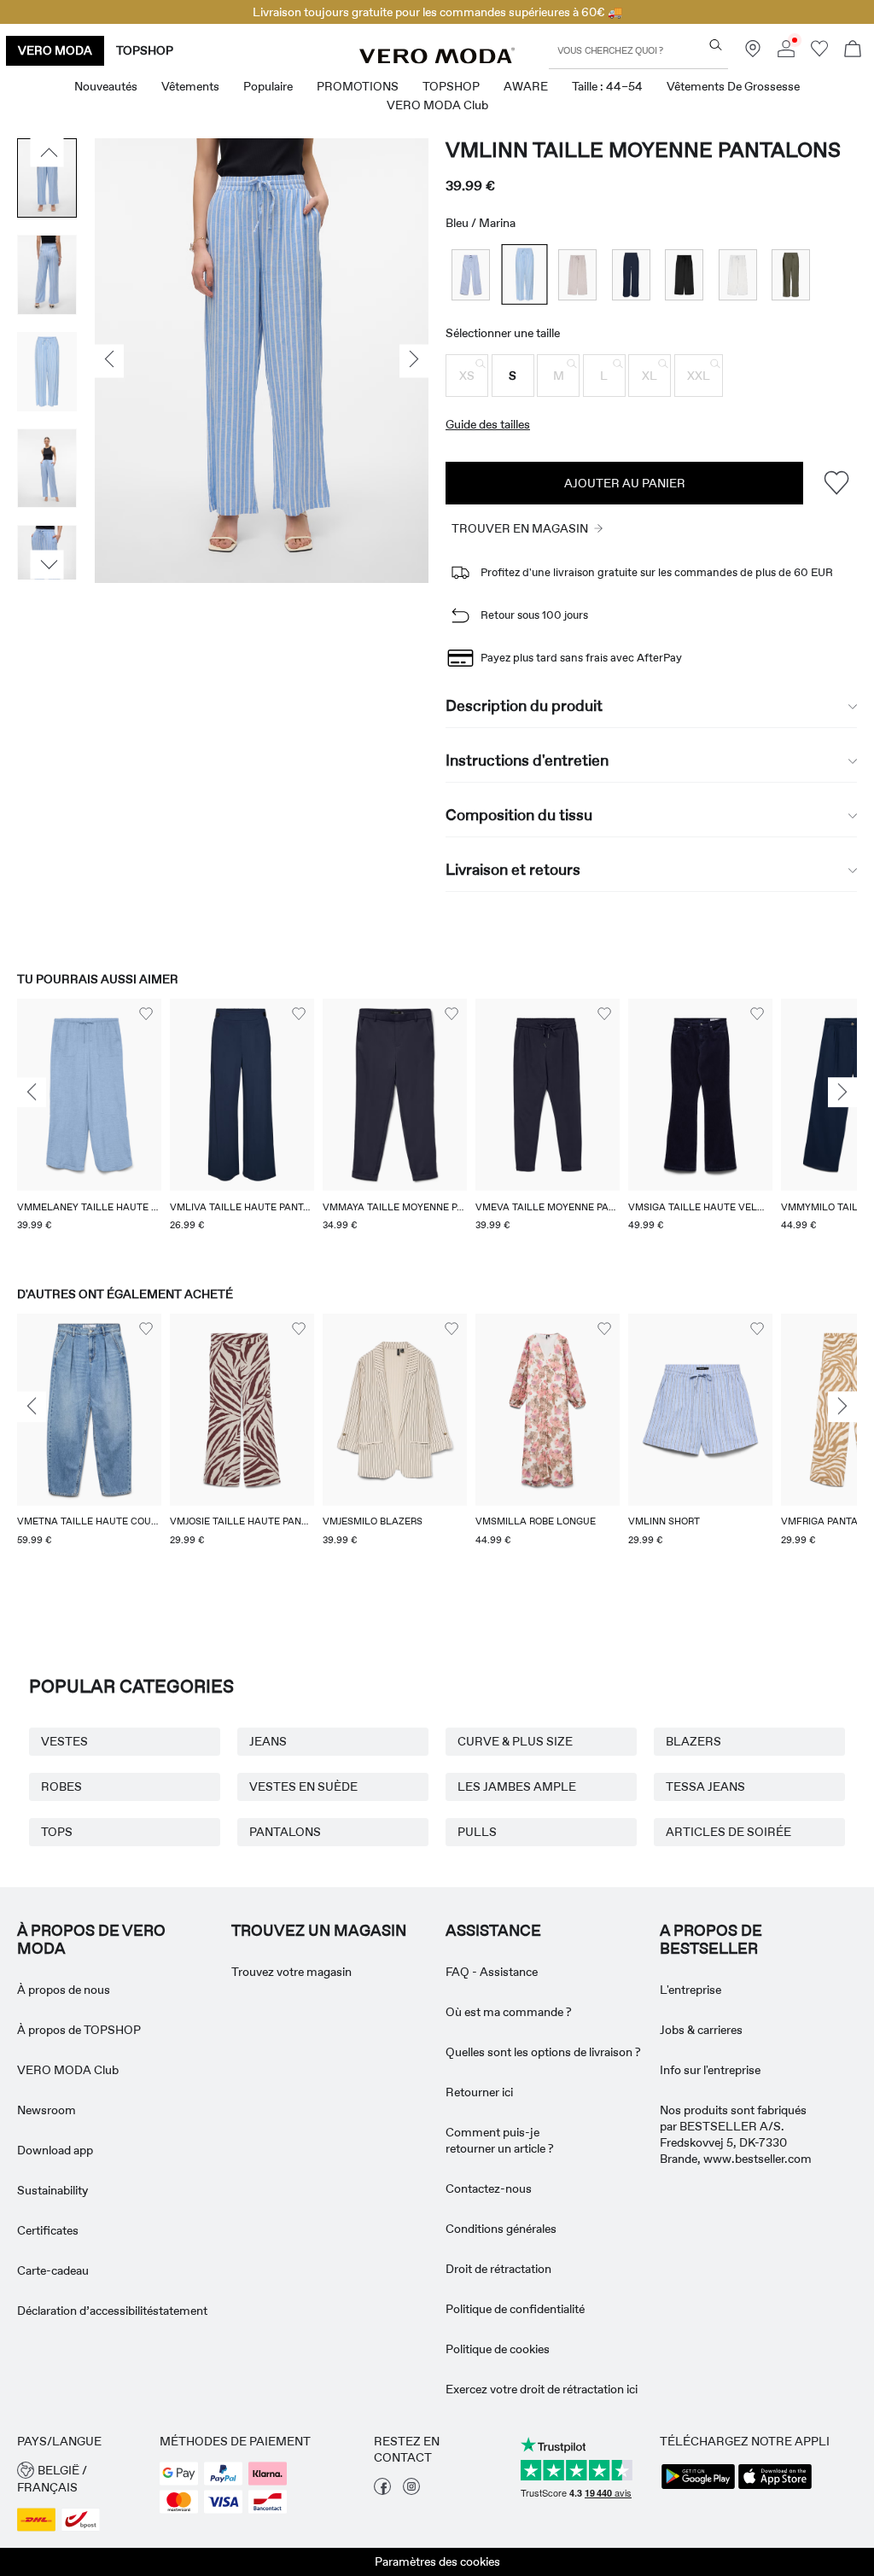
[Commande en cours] (853, 51)
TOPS (57, 1832)
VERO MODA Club (68, 2070)
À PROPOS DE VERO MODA (91, 1940)
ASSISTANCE (493, 1931)
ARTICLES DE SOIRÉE (728, 1832)
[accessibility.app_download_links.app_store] (775, 2487)
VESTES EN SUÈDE (303, 1786)
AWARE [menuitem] (526, 86)
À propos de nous (64, 1990)
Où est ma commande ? (509, 2012)
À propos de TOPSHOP (79, 2030)
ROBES (61, 1786)
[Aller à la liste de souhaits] (819, 53)
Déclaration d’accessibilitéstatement (112, 2311)
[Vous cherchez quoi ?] (716, 45)
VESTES (64, 1741)
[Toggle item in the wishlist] (836, 483)
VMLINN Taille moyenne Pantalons (643, 150)
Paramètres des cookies (437, 2561)
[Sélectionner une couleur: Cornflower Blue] (471, 274)
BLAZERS (693, 1741)
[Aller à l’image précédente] (47, 153)
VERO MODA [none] (55, 50)
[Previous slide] (32, 1093)
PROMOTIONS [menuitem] (358, 86)
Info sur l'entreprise (710, 2070)
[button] (467, 376)
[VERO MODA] (437, 59)
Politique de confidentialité (515, 2309)
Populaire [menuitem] (268, 86)
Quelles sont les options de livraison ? (543, 2052)
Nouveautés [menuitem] (106, 86)
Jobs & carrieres (701, 2030)
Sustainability (52, 2190)
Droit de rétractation (498, 2269)
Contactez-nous (489, 2188)
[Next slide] (842, 1093)
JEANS (268, 1741)
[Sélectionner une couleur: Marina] (524, 274)
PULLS (477, 1832)
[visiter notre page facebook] (382, 2491)
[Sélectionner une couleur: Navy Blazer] (631, 274)
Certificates (48, 2230)
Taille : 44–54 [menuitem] (607, 86)
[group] (89, 1126)
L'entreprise (690, 1990)
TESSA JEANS (705, 1786)
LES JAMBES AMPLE (517, 1786)
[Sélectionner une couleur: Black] (684, 274)
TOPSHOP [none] (145, 50)
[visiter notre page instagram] (411, 2491)
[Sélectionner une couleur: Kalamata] (791, 274)
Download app (55, 2150)
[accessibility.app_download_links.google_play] (698, 2487)
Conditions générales (501, 2229)
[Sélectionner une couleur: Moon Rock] (577, 274)
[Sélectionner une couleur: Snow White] (738, 274)
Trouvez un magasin (319, 1931)
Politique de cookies (498, 2349)
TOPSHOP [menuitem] (451, 86)
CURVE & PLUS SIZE (515, 1741)
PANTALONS (285, 1832)
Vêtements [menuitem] (190, 86)
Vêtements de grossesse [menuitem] (733, 86)
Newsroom (47, 2110)
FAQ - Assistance (492, 1972)
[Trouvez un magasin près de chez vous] (753, 53)
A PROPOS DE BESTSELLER (711, 1940)
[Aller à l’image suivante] (47, 565)
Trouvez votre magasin (291, 1972)
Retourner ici (479, 2092)
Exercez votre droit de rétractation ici (542, 2389)
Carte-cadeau (53, 2270)
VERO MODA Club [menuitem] (437, 105)
